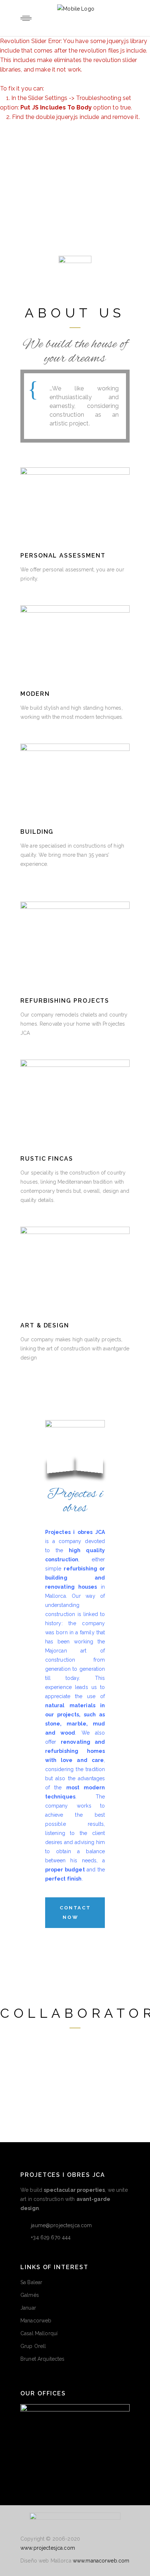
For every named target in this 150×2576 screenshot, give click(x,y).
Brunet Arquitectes (43, 2359)
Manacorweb (36, 2321)
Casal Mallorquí (39, 2333)
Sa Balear (31, 2282)
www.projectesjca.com (48, 2548)
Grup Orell (33, 2346)
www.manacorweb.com (101, 2561)
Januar (28, 2308)
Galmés (30, 2295)
